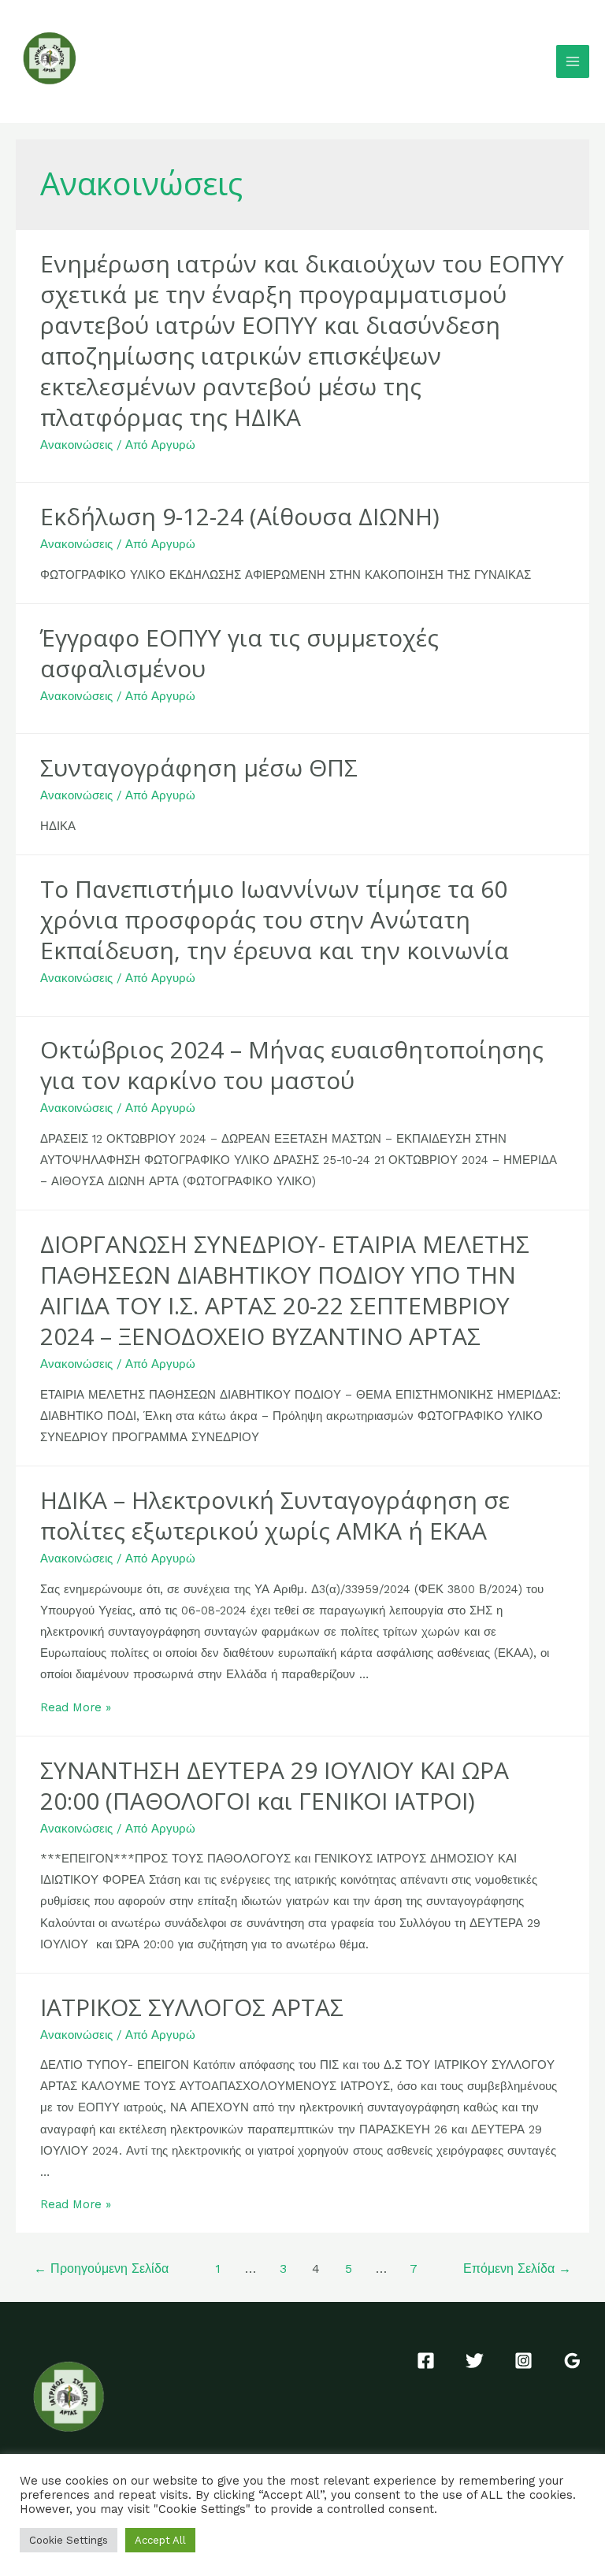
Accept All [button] (160, 2540)
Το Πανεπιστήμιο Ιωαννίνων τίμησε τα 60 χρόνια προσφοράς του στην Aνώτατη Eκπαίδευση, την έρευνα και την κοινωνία (275, 919)
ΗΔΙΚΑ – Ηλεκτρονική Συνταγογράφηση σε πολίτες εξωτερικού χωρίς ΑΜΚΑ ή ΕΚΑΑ (275, 1515)
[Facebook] (426, 2361)
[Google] (572, 2361)
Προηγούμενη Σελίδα (101, 2269)
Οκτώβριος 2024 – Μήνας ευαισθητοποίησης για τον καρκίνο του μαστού (292, 1065)
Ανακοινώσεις (76, 445)
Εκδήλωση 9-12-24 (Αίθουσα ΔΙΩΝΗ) (240, 516)
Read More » (76, 1707)
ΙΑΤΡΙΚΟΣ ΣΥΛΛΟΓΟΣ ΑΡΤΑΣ (192, 2007)
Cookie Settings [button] (69, 2540)
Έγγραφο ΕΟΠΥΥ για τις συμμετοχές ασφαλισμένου (239, 653)
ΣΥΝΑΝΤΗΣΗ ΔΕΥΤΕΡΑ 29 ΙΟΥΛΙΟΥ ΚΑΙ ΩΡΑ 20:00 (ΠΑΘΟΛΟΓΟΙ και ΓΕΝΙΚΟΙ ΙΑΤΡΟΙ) (275, 1785)
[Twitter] (475, 2361)
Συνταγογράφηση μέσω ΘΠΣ (199, 767)
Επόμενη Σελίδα (517, 2269)
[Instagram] (523, 2361)
